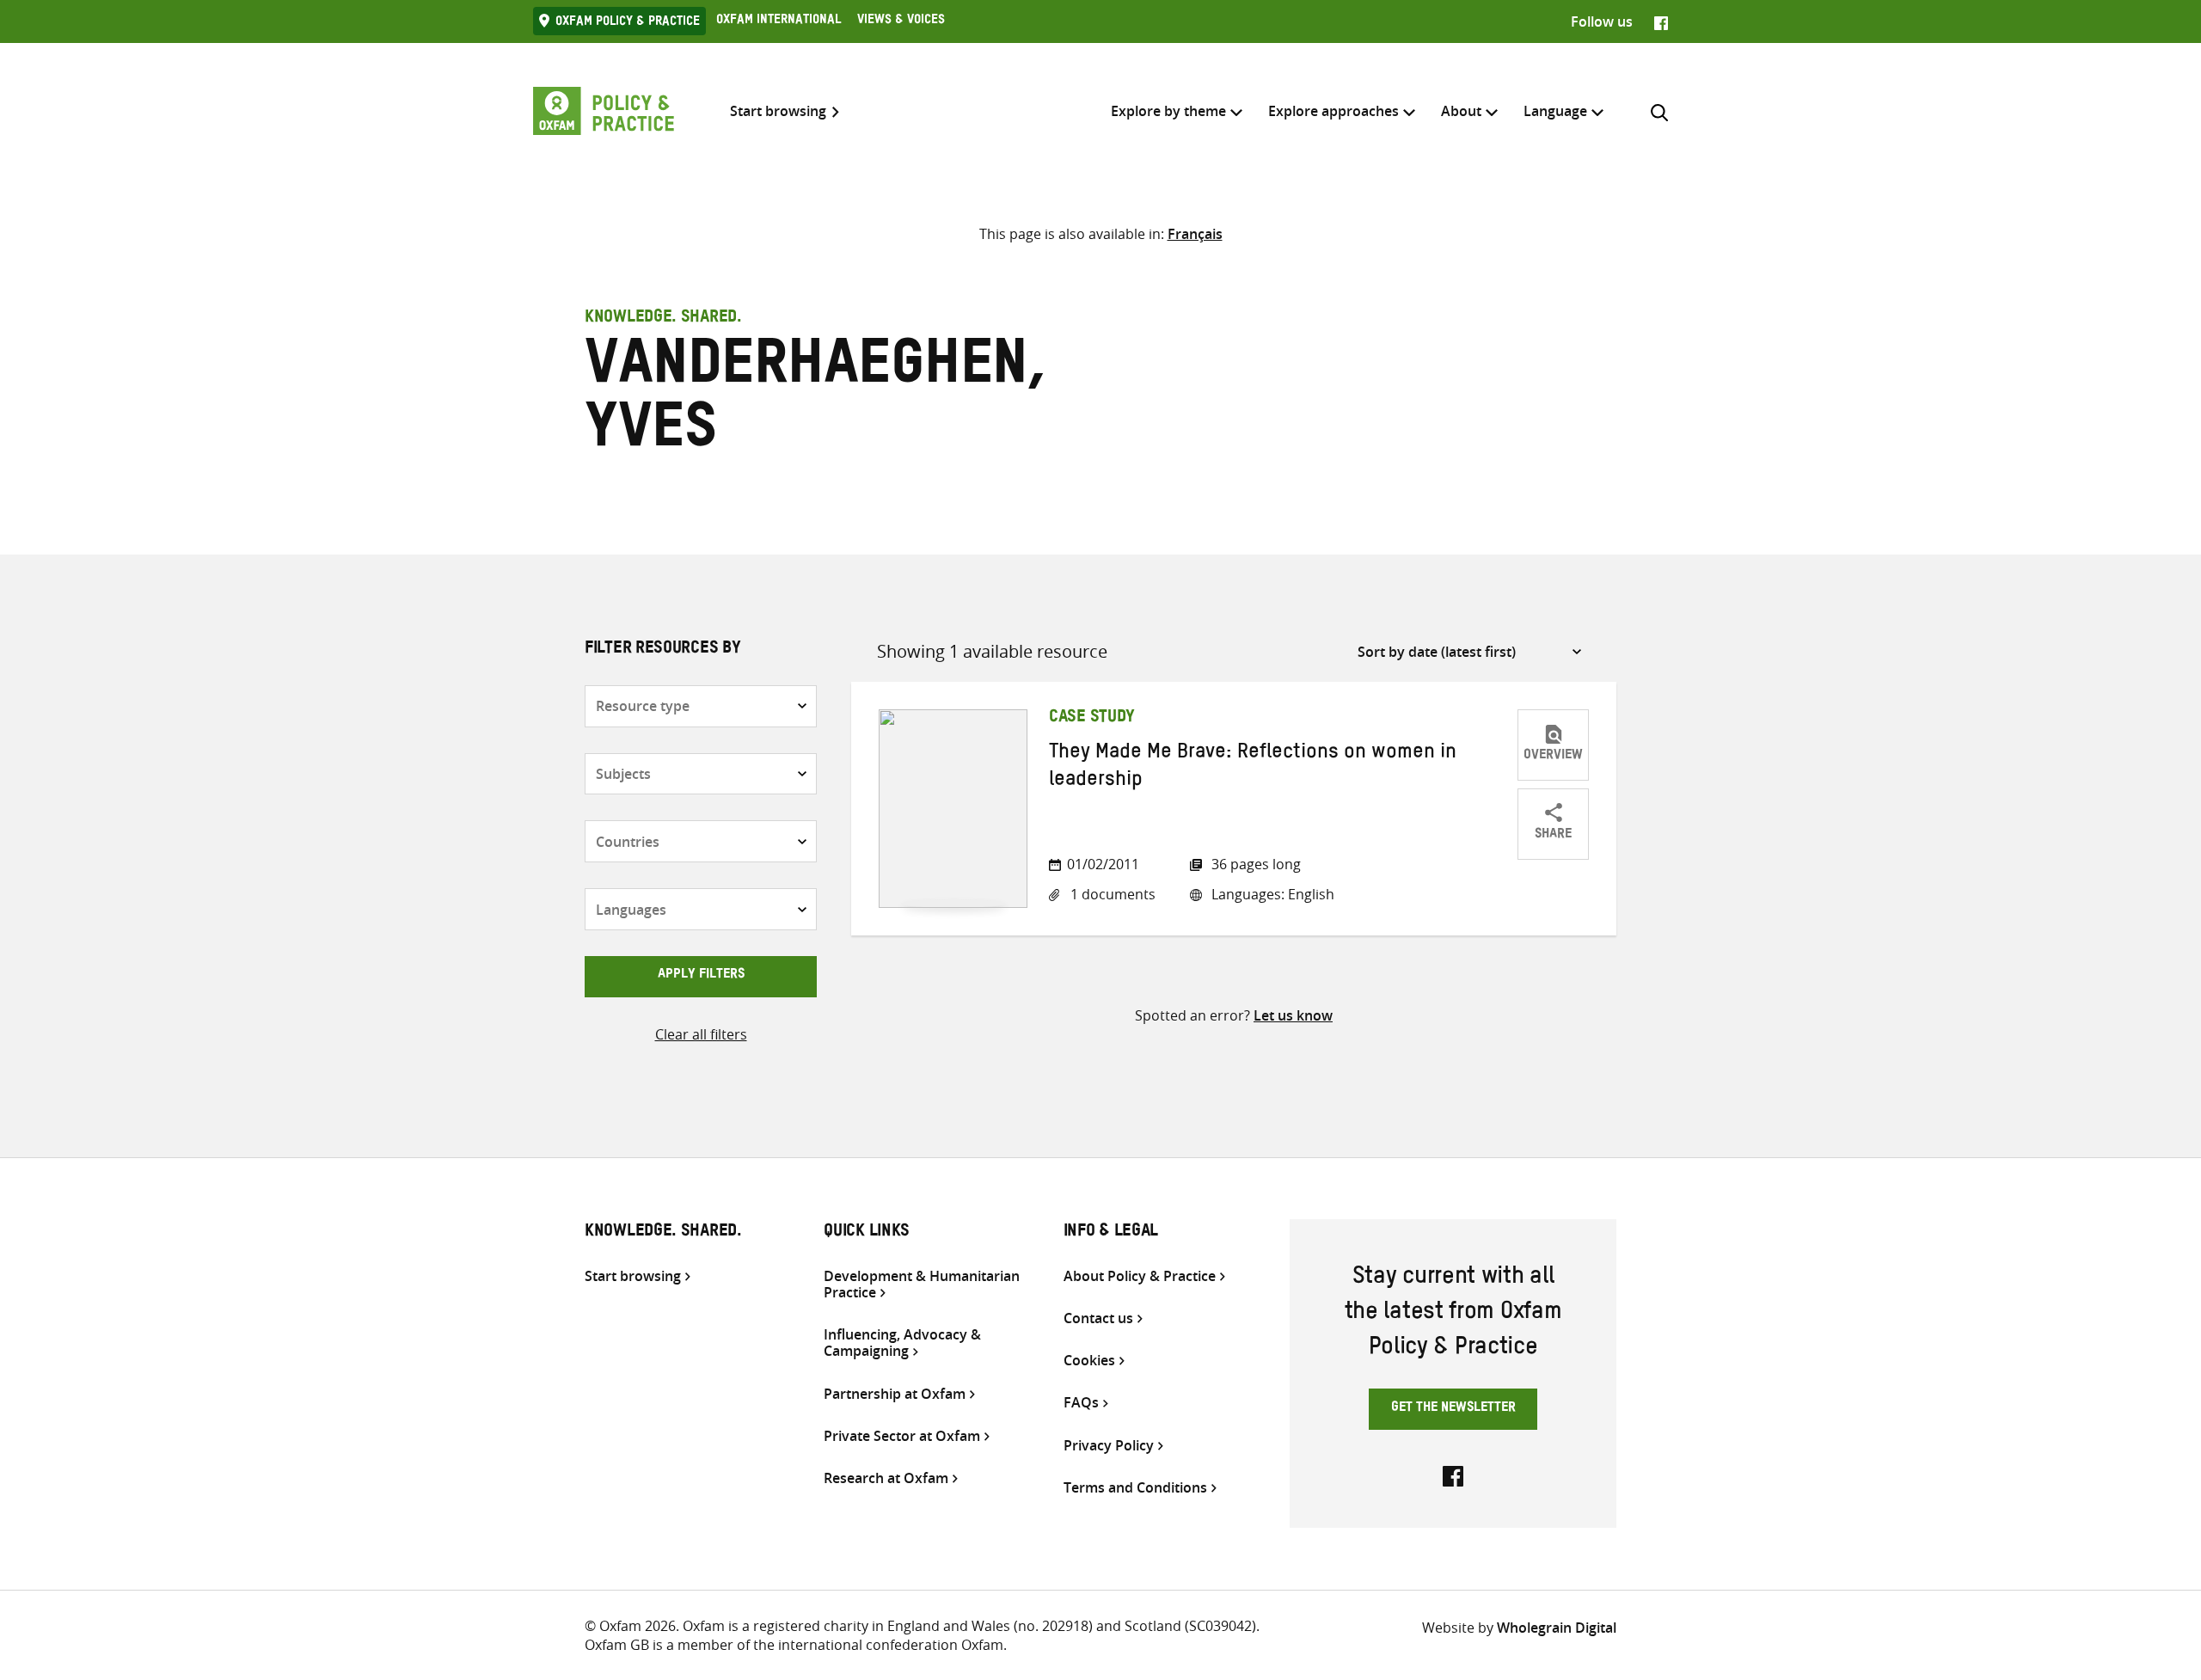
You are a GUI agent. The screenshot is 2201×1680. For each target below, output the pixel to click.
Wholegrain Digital (1557, 1628)
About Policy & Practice (1140, 1276)
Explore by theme (1168, 111)
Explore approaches (1333, 111)
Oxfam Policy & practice (628, 23)
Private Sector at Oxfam (902, 1436)
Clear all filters (701, 1034)
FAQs (1081, 1403)
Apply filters (701, 976)
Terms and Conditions (1135, 1488)
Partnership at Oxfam (895, 1394)
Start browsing (778, 111)
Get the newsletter (1453, 1409)
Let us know (1293, 1015)
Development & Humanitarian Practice (922, 1285)
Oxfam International (779, 21)
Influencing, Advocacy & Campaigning (902, 1343)
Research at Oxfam (886, 1478)
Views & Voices (901, 21)
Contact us (1098, 1318)
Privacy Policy (1109, 1446)
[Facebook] (1661, 21)
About (1461, 111)
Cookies (1089, 1361)
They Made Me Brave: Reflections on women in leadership (1253, 769)
